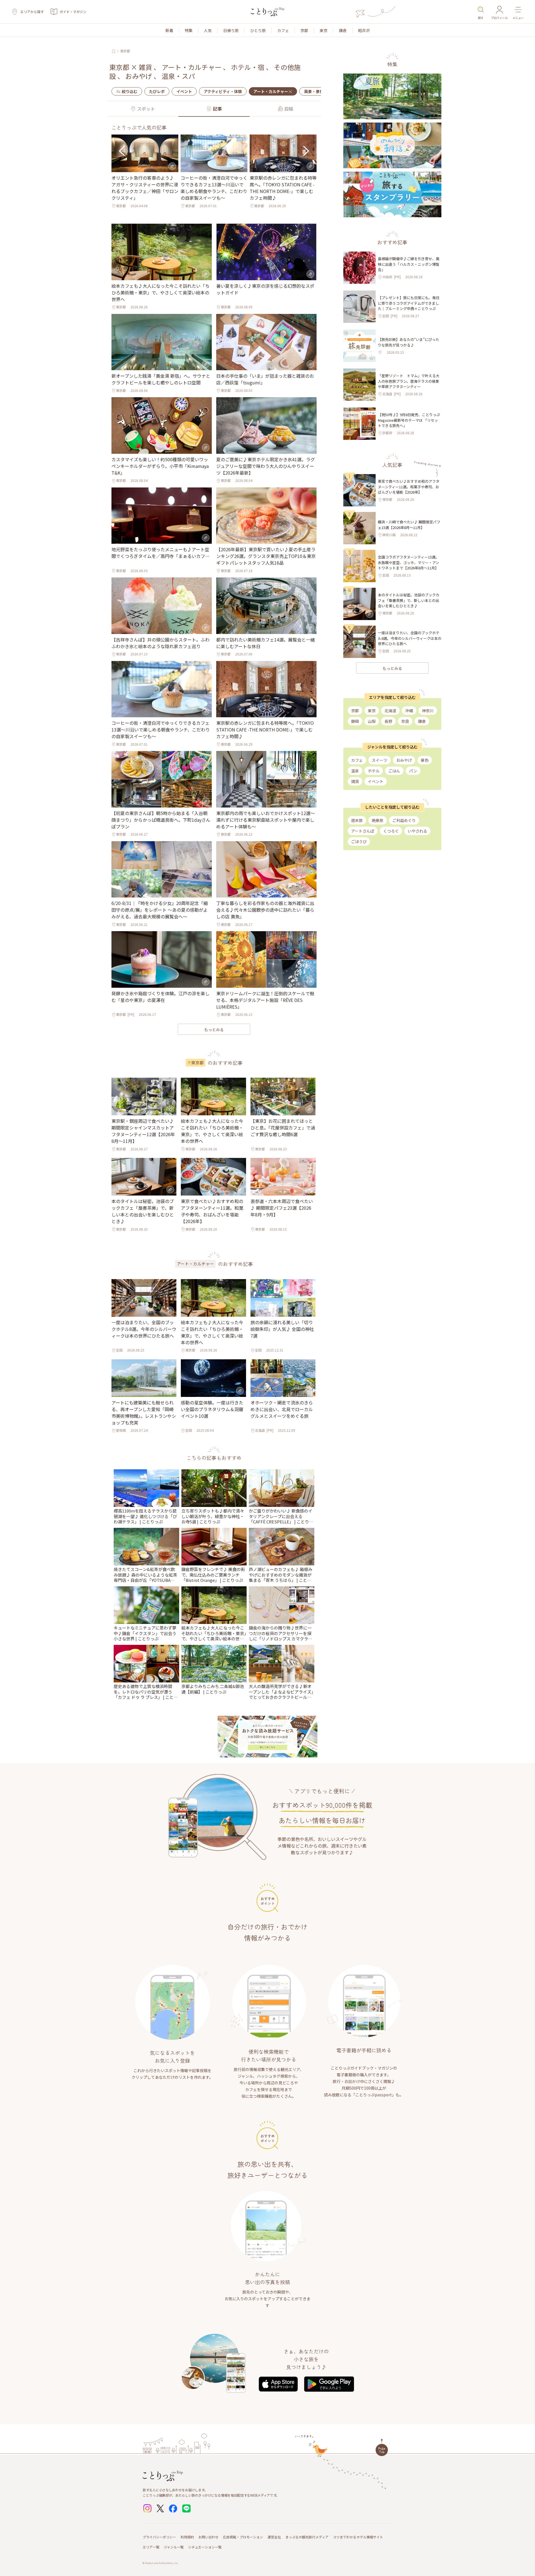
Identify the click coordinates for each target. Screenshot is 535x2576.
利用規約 (187, 2537)
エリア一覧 (151, 2547)
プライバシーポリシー (159, 2537)
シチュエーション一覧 (205, 2547)
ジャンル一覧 (174, 2547)
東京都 (125, 51)
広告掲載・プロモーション (243, 2537)
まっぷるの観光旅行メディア (307, 2537)
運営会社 (274, 2537)
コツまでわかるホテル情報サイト (358, 2537)
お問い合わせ (208, 2537)
